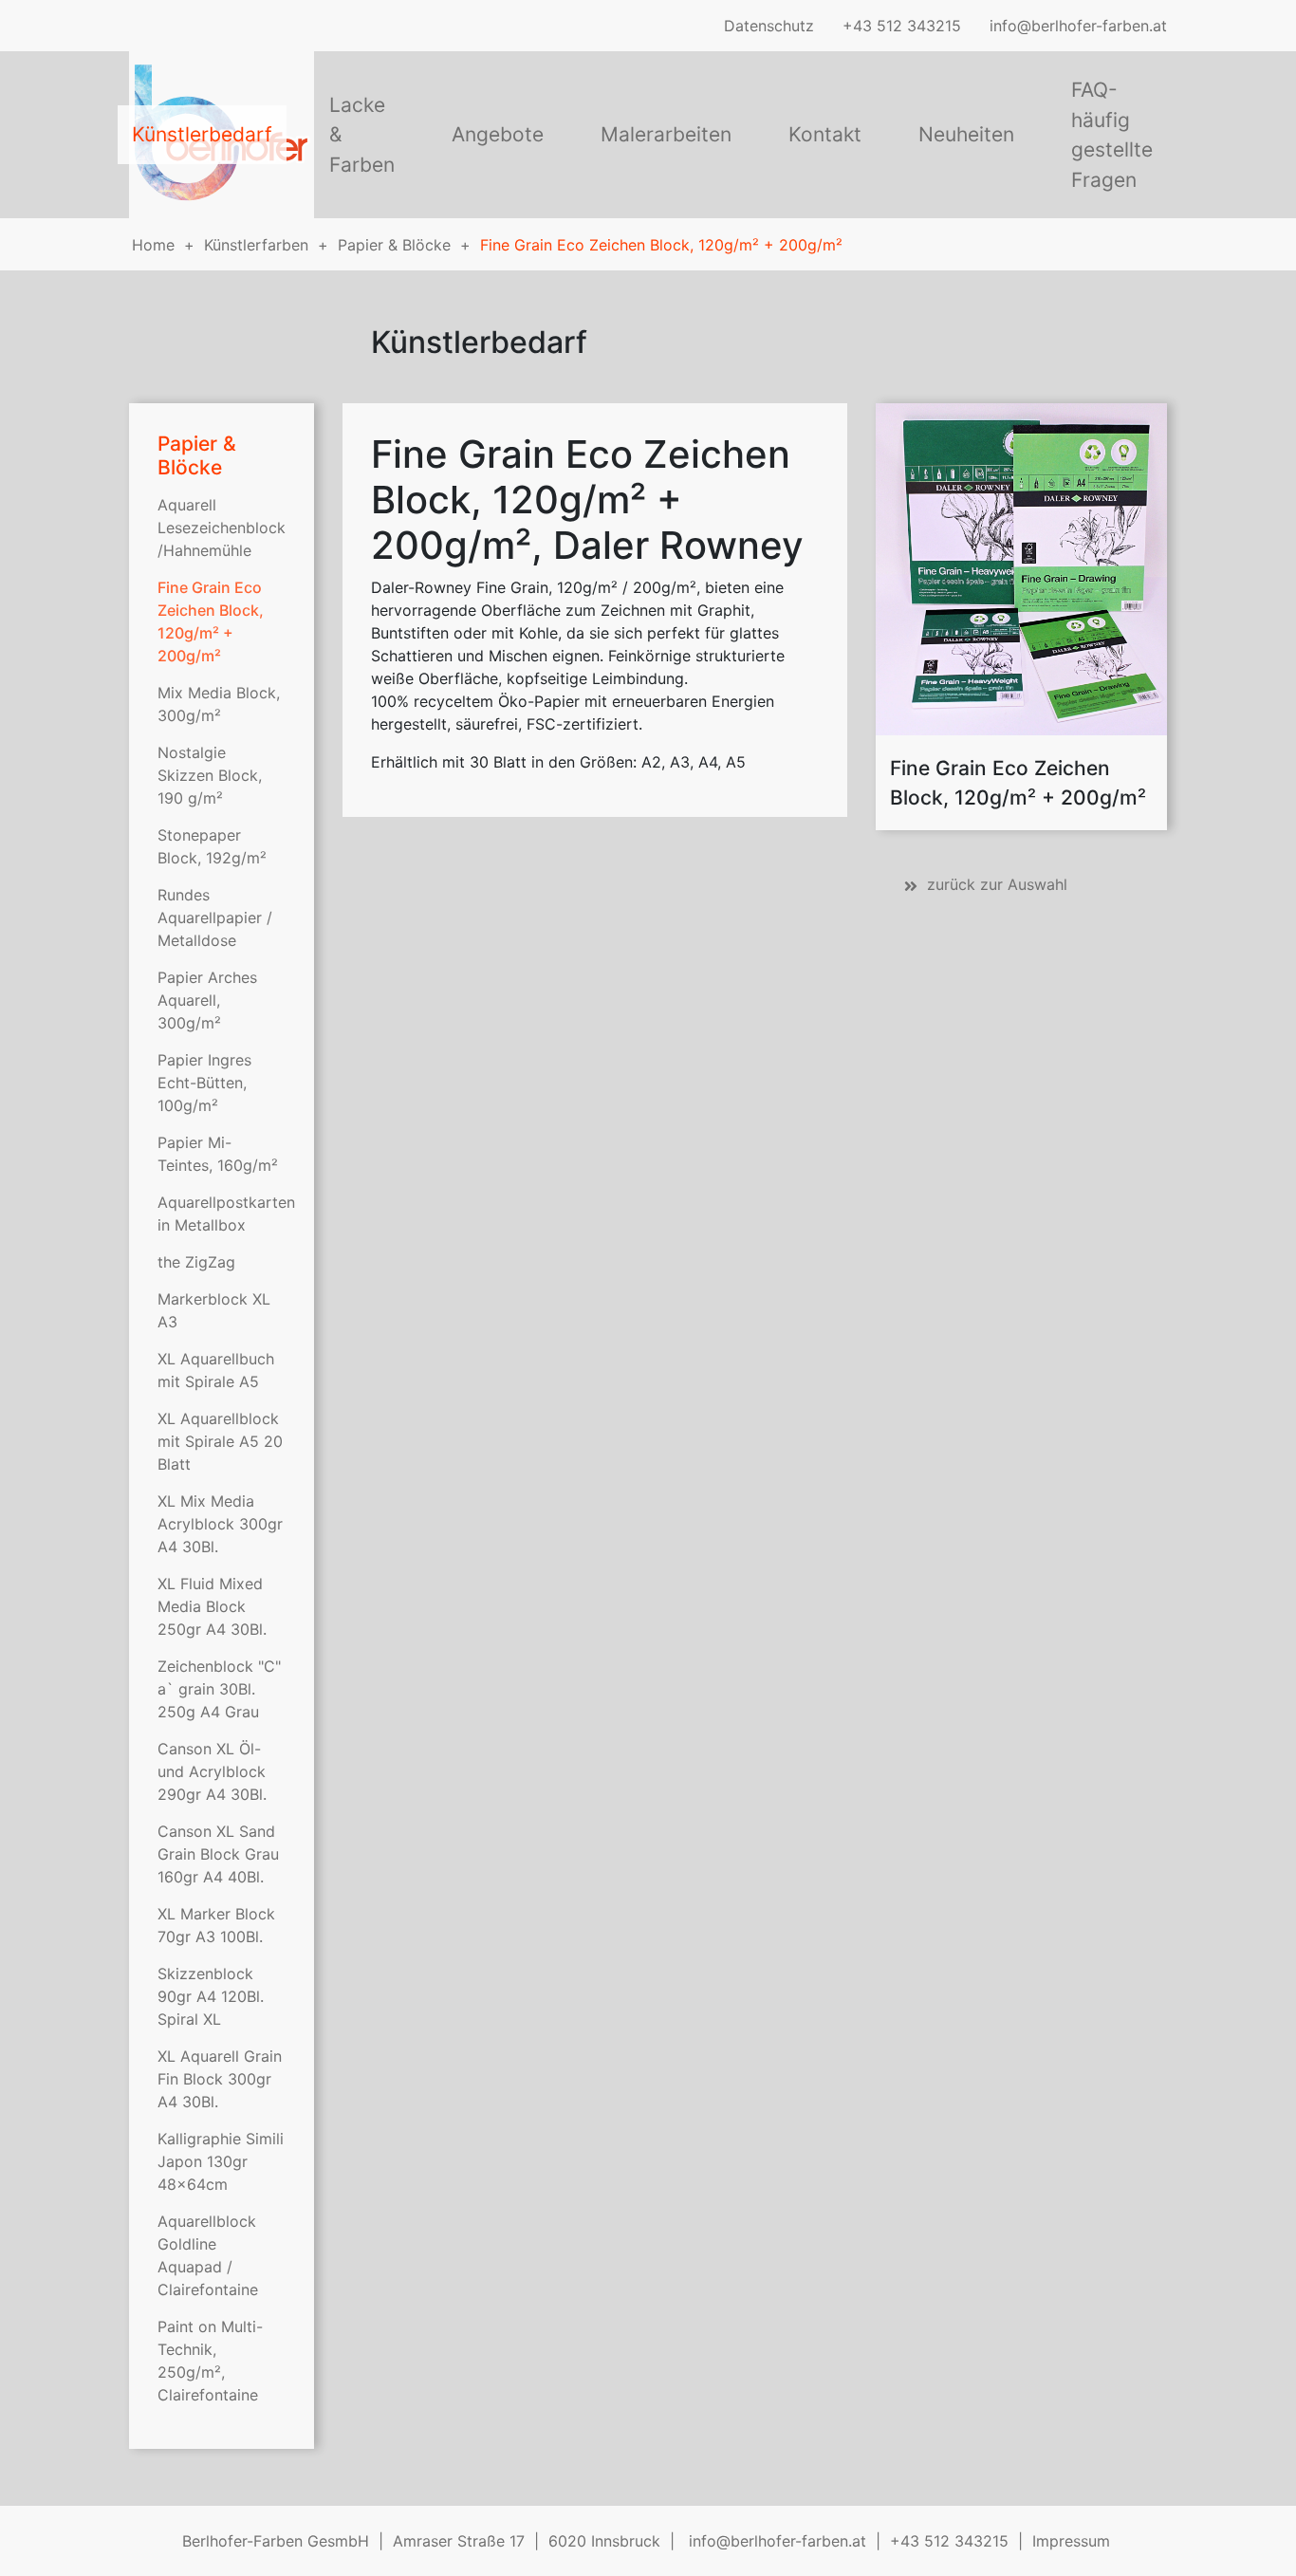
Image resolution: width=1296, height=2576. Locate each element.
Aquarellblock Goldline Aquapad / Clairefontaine (208, 2255)
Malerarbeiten (666, 134)
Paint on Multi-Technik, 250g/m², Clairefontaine (210, 2361)
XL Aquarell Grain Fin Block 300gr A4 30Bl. (220, 2079)
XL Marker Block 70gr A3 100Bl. (216, 1925)
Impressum (1071, 2541)
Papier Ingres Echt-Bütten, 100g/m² (204, 1083)
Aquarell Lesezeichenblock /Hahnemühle (222, 528)
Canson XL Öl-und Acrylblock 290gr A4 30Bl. (212, 1771)
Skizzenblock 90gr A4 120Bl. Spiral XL (211, 1996)
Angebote (498, 134)
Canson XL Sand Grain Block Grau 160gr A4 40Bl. (218, 1854)
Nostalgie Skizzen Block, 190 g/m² (210, 775)
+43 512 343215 (902, 26)
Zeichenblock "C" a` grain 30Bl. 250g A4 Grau (219, 1689)
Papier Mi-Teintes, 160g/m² (218, 1154)
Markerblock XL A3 (214, 1310)
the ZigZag (196, 1262)
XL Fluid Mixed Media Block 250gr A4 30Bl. (212, 1606)
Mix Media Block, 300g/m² (219, 704)
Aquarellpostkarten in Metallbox (222, 1214)
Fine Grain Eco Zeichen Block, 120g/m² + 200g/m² (661, 245)
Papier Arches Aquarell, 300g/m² (207, 1000)
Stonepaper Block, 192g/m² (212, 846)
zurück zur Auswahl (997, 884)
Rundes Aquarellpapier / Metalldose (215, 917)
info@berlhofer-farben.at (1078, 26)
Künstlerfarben (256, 245)
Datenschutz (769, 26)
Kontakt (825, 134)
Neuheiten (966, 134)
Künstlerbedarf (202, 134)
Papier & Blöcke (394, 245)
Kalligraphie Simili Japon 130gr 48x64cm (221, 2161)
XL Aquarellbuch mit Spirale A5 (216, 1370)
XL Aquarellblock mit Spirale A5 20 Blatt (220, 1441)
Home (153, 245)
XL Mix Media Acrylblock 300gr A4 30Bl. (220, 1524)
